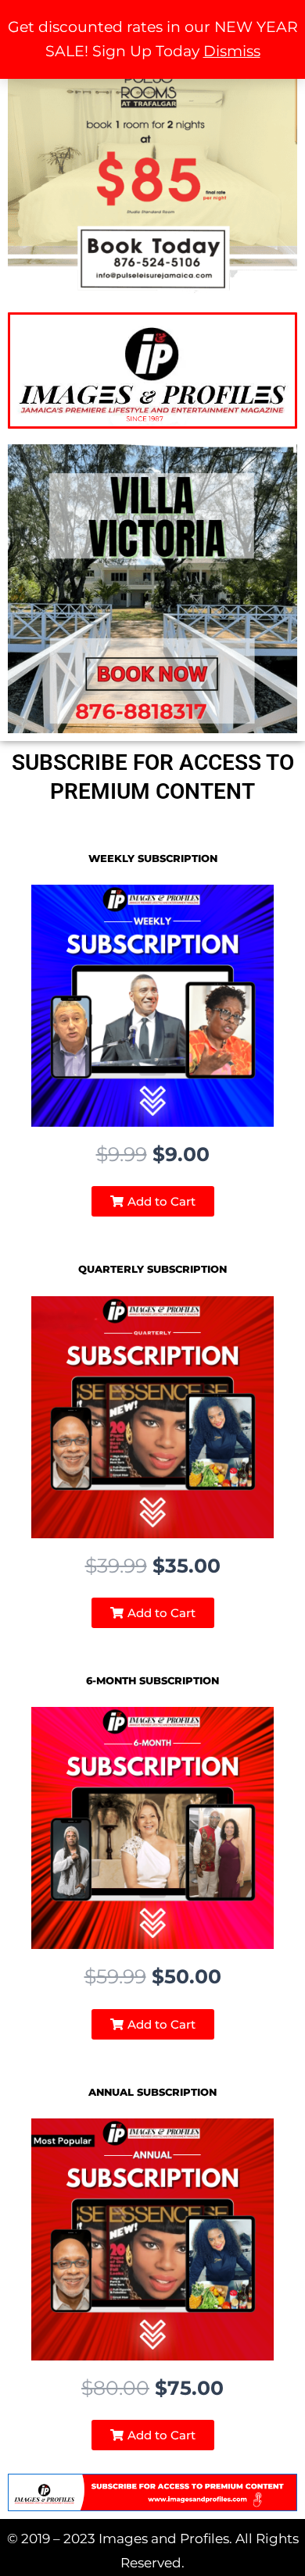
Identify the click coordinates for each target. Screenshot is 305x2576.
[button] (153, 1201)
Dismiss (232, 51)
